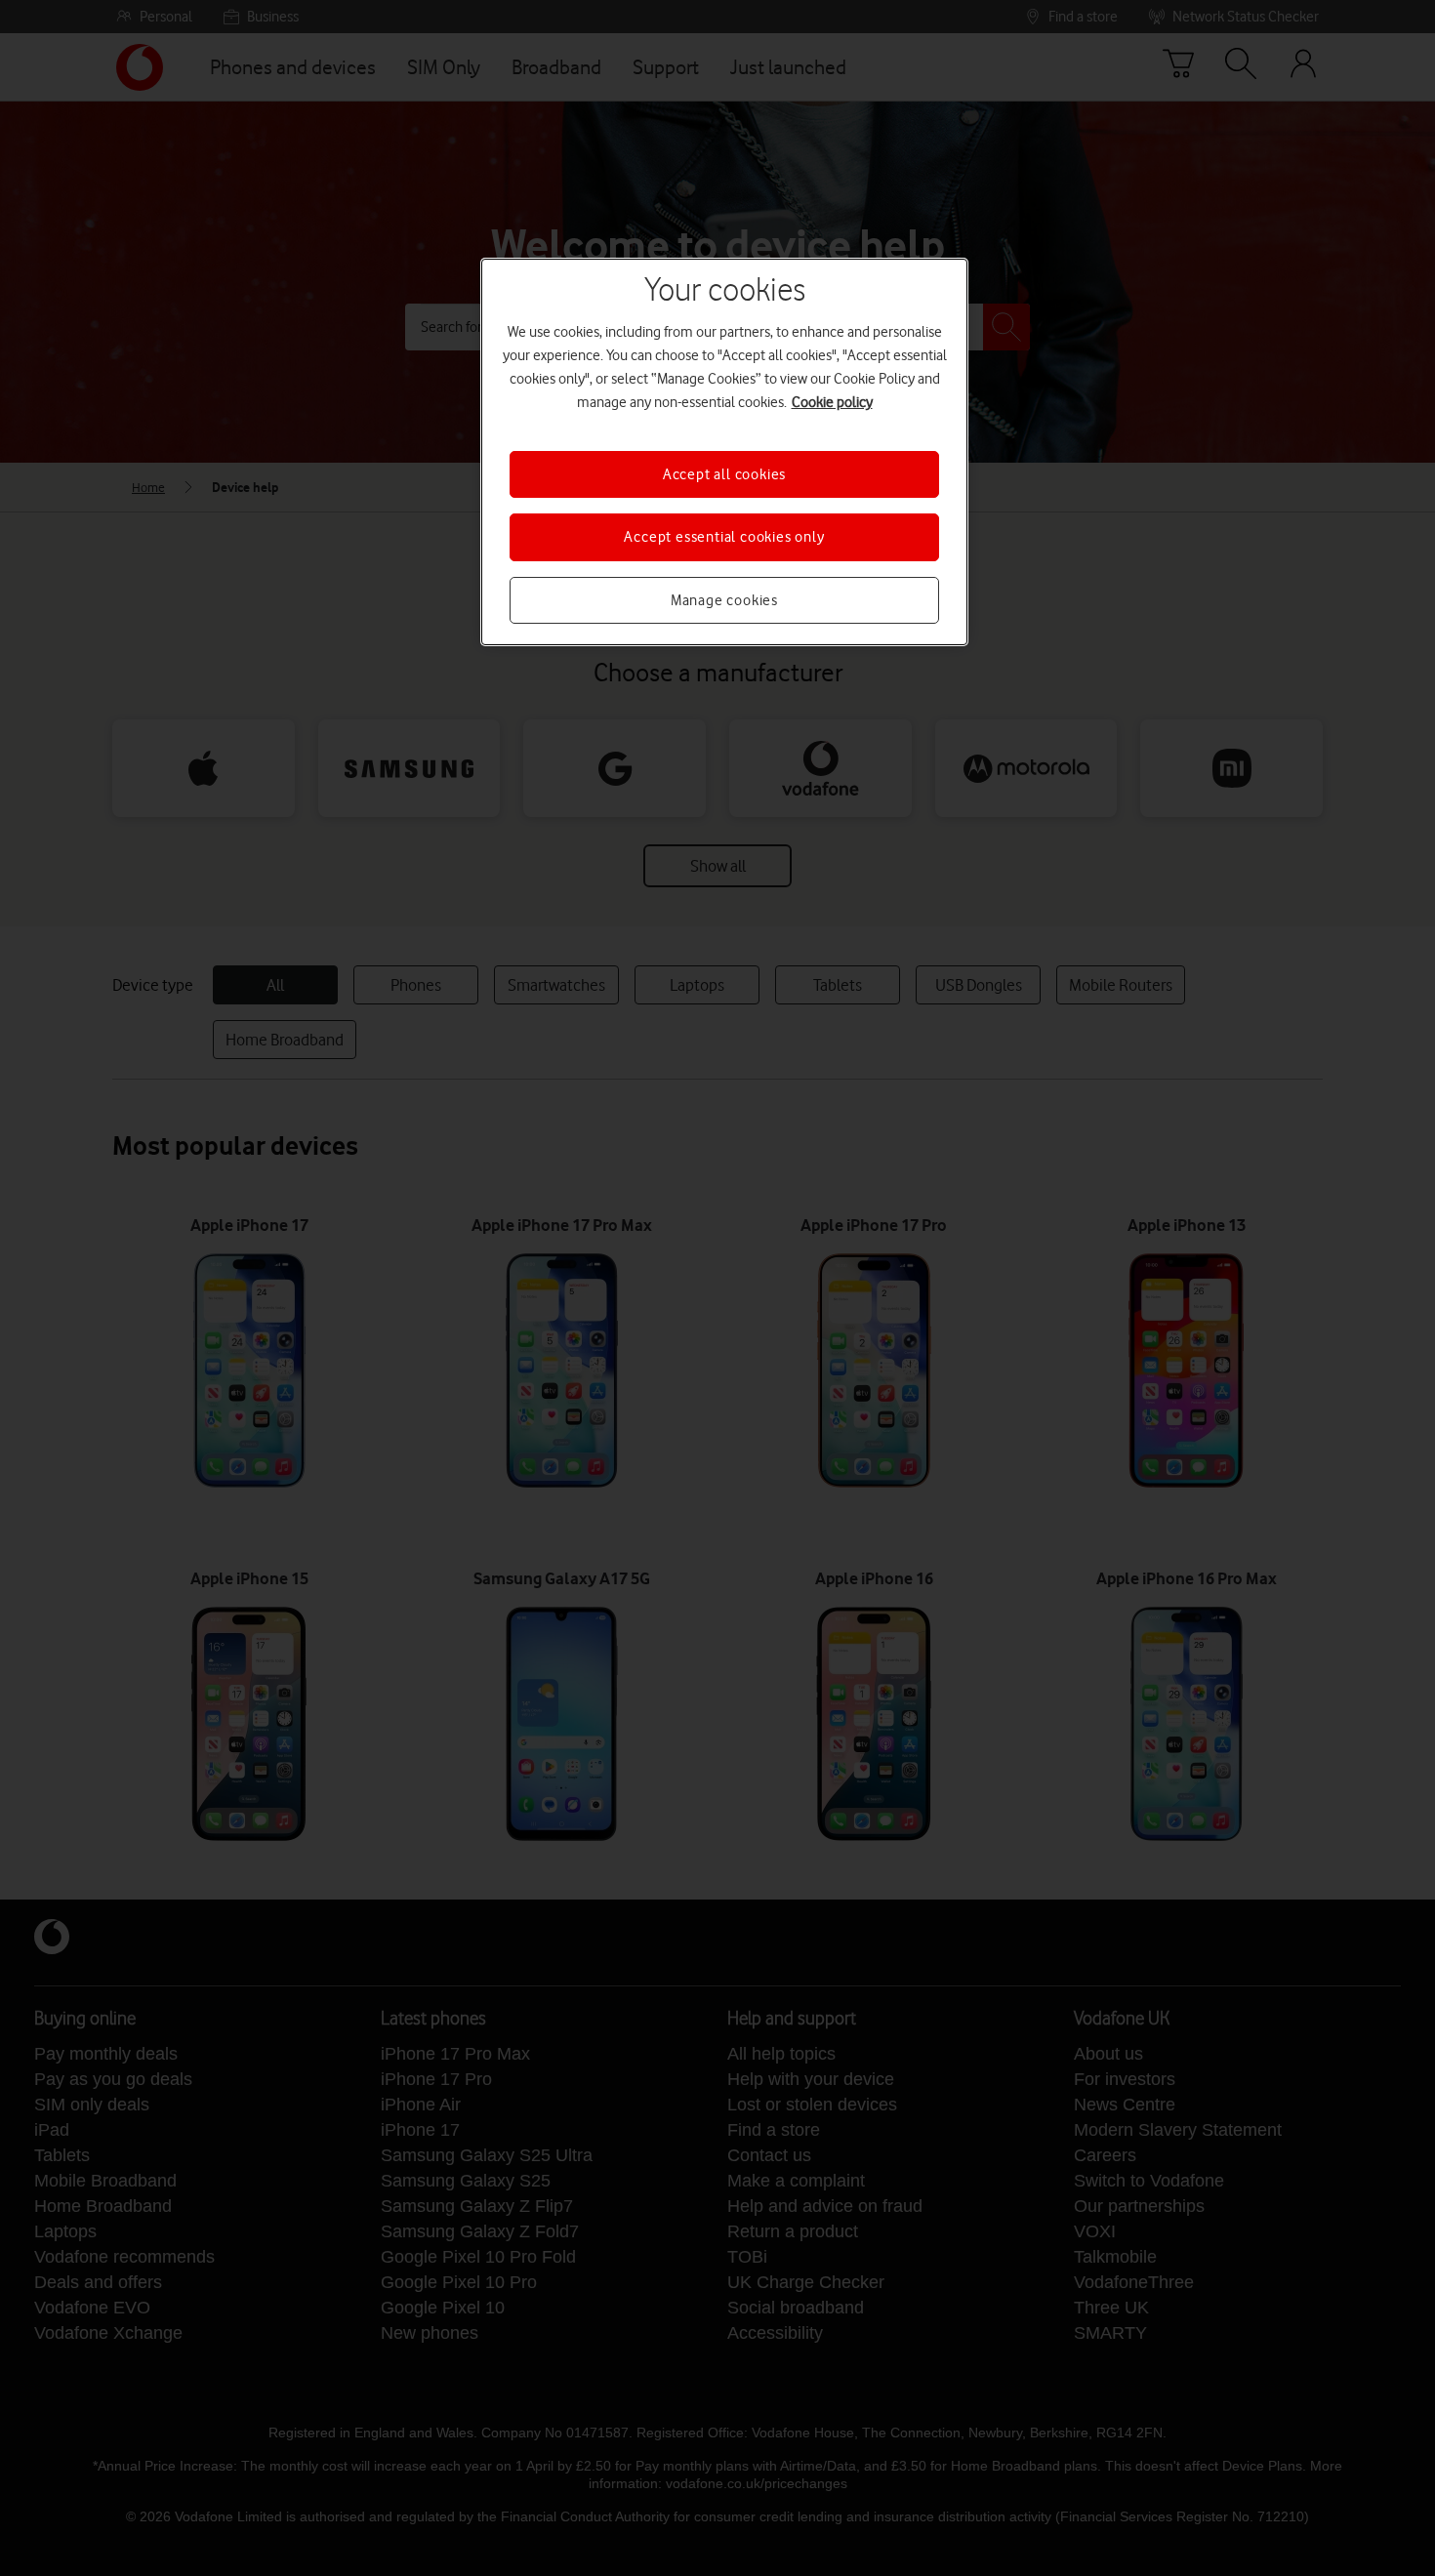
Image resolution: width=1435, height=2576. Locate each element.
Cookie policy (832, 402)
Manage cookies (724, 600)
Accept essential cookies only (724, 537)
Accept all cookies (724, 474)
